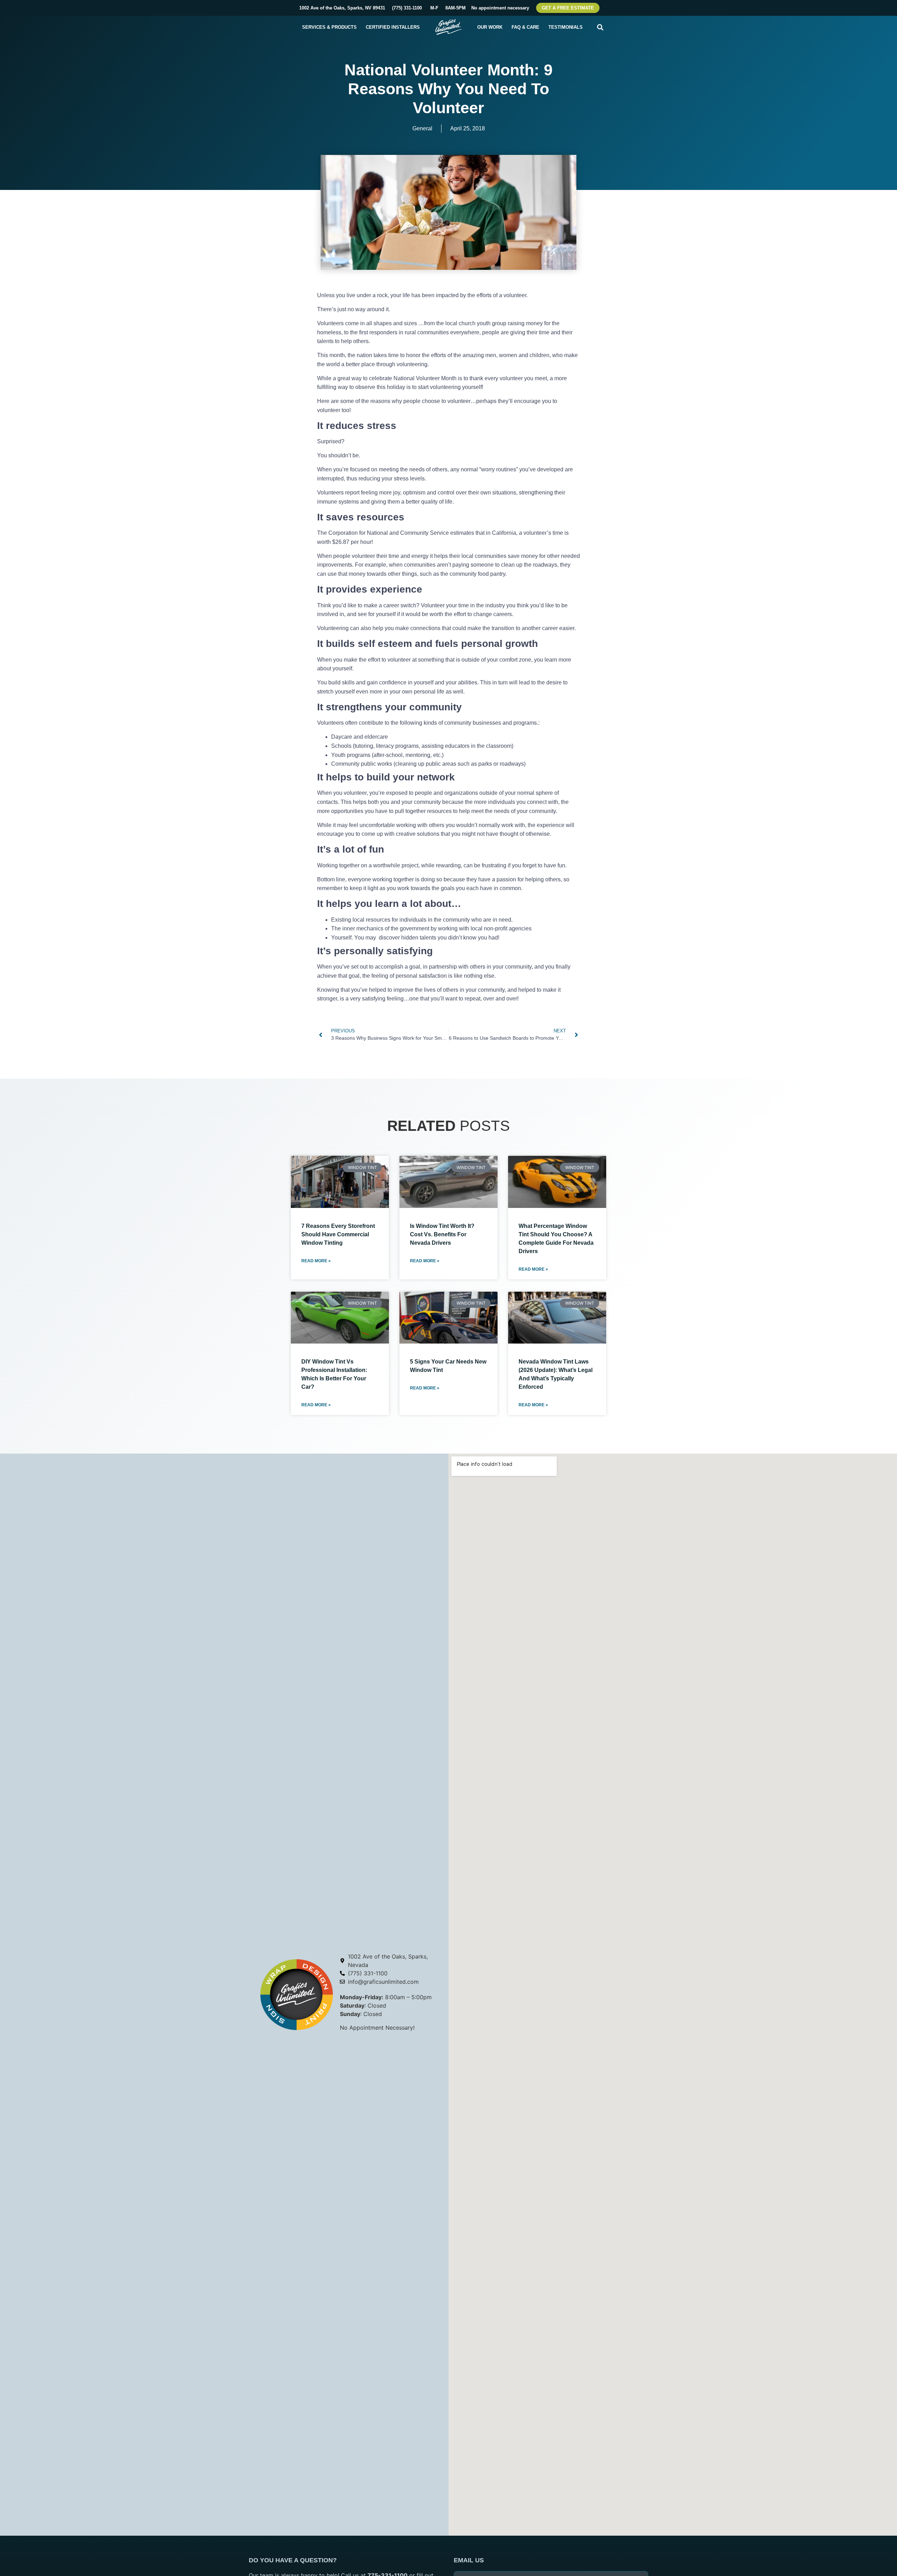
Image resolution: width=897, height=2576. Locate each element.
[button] (600, 27)
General (422, 128)
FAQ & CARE (525, 27)
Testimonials (566, 27)
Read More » (316, 1261)
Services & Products (329, 27)
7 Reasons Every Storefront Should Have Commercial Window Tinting (338, 1234)
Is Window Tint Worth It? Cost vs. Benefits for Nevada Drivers (442, 1234)
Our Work (490, 27)
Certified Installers (393, 27)
